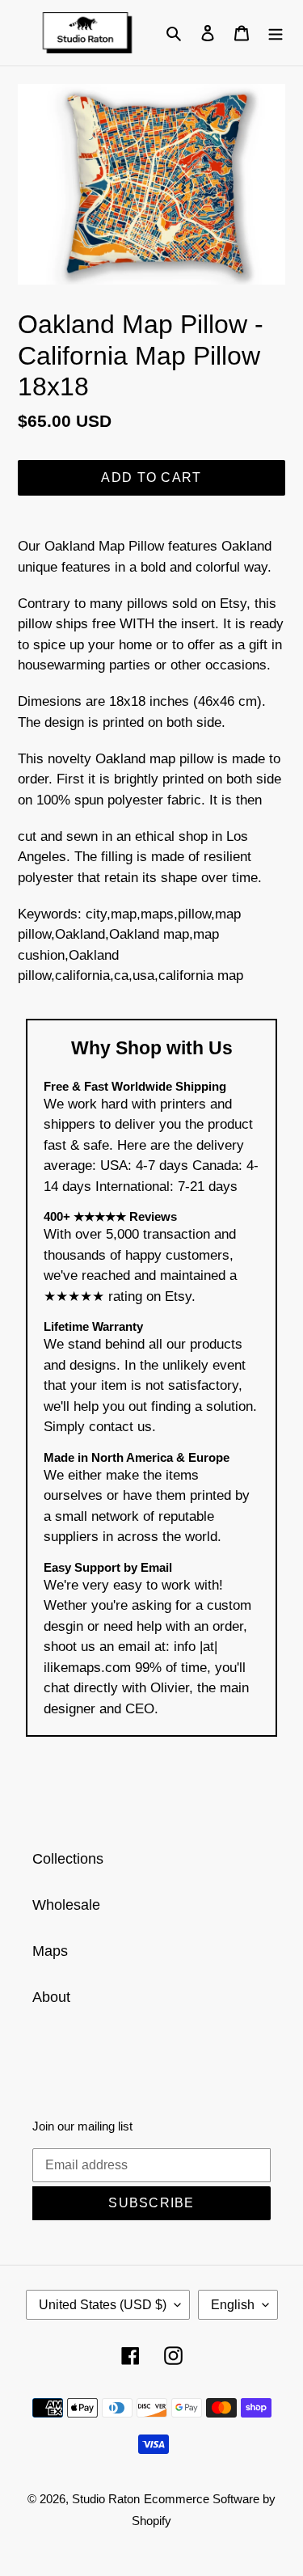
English (233, 2305)
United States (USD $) (103, 2305)
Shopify (151, 2521)
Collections (68, 1859)
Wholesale (66, 1905)
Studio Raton (106, 2499)
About (51, 1997)
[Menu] (276, 33)
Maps (50, 1951)
